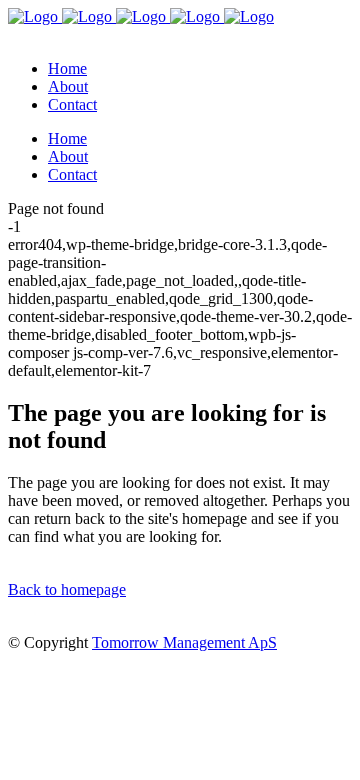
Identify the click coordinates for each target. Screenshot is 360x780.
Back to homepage (67, 589)
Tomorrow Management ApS (184, 642)
